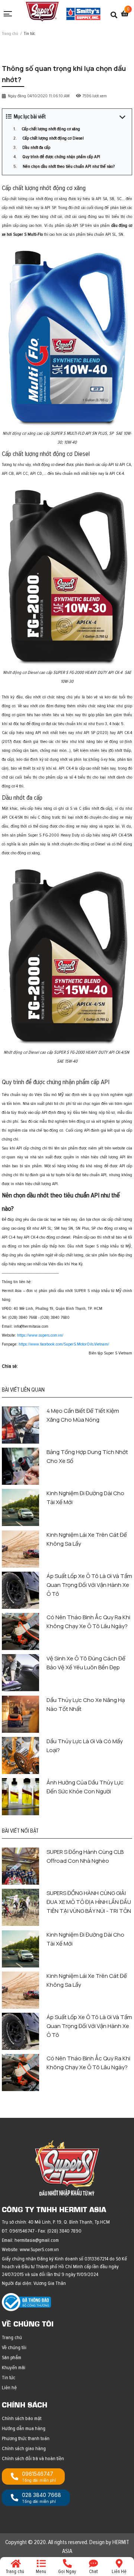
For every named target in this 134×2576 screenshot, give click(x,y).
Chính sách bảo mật (22, 2418)
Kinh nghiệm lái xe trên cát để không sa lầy (87, 1539)
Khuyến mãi (14, 2368)
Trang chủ (12, 2337)
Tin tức (9, 2378)
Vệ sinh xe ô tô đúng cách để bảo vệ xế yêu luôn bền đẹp (86, 1663)
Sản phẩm (12, 2357)
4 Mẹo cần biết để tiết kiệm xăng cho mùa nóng (83, 1415)
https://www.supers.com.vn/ (40, 1335)
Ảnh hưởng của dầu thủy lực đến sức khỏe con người (85, 1787)
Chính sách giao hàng (24, 2448)
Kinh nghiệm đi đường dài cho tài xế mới (85, 1498)
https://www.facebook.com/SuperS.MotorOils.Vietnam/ (63, 1344)
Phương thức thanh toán (26, 2438)
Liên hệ (9, 2388)
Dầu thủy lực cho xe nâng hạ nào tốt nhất (86, 1704)
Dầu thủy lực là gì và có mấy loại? (85, 1746)
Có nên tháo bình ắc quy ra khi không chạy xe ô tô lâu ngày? (88, 1622)
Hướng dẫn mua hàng (24, 2428)
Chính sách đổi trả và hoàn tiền (33, 2458)
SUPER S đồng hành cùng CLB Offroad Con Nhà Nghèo (85, 1856)
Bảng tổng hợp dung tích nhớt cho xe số (87, 1456)
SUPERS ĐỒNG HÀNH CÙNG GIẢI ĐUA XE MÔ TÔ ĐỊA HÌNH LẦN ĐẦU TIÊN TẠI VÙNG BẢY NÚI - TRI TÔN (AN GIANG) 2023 (89, 1902)
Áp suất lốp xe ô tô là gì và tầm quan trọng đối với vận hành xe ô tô (89, 1585)
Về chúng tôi (14, 2347)
